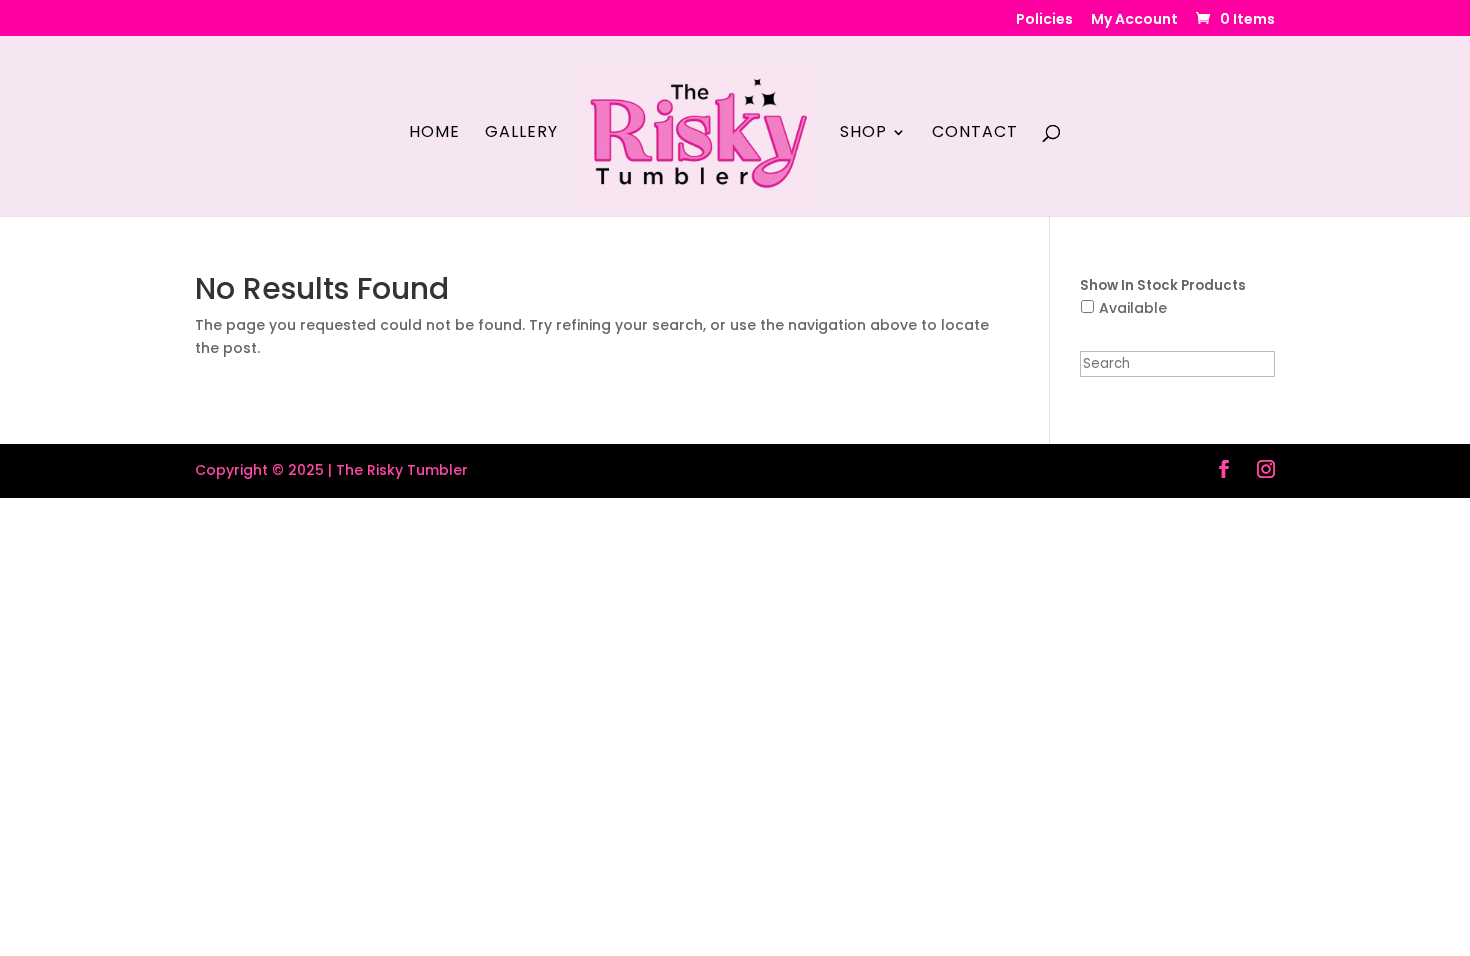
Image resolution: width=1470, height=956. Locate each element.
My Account (1134, 20)
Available (1133, 308)
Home (434, 134)
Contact (975, 134)
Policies (1044, 20)
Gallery (521, 134)
